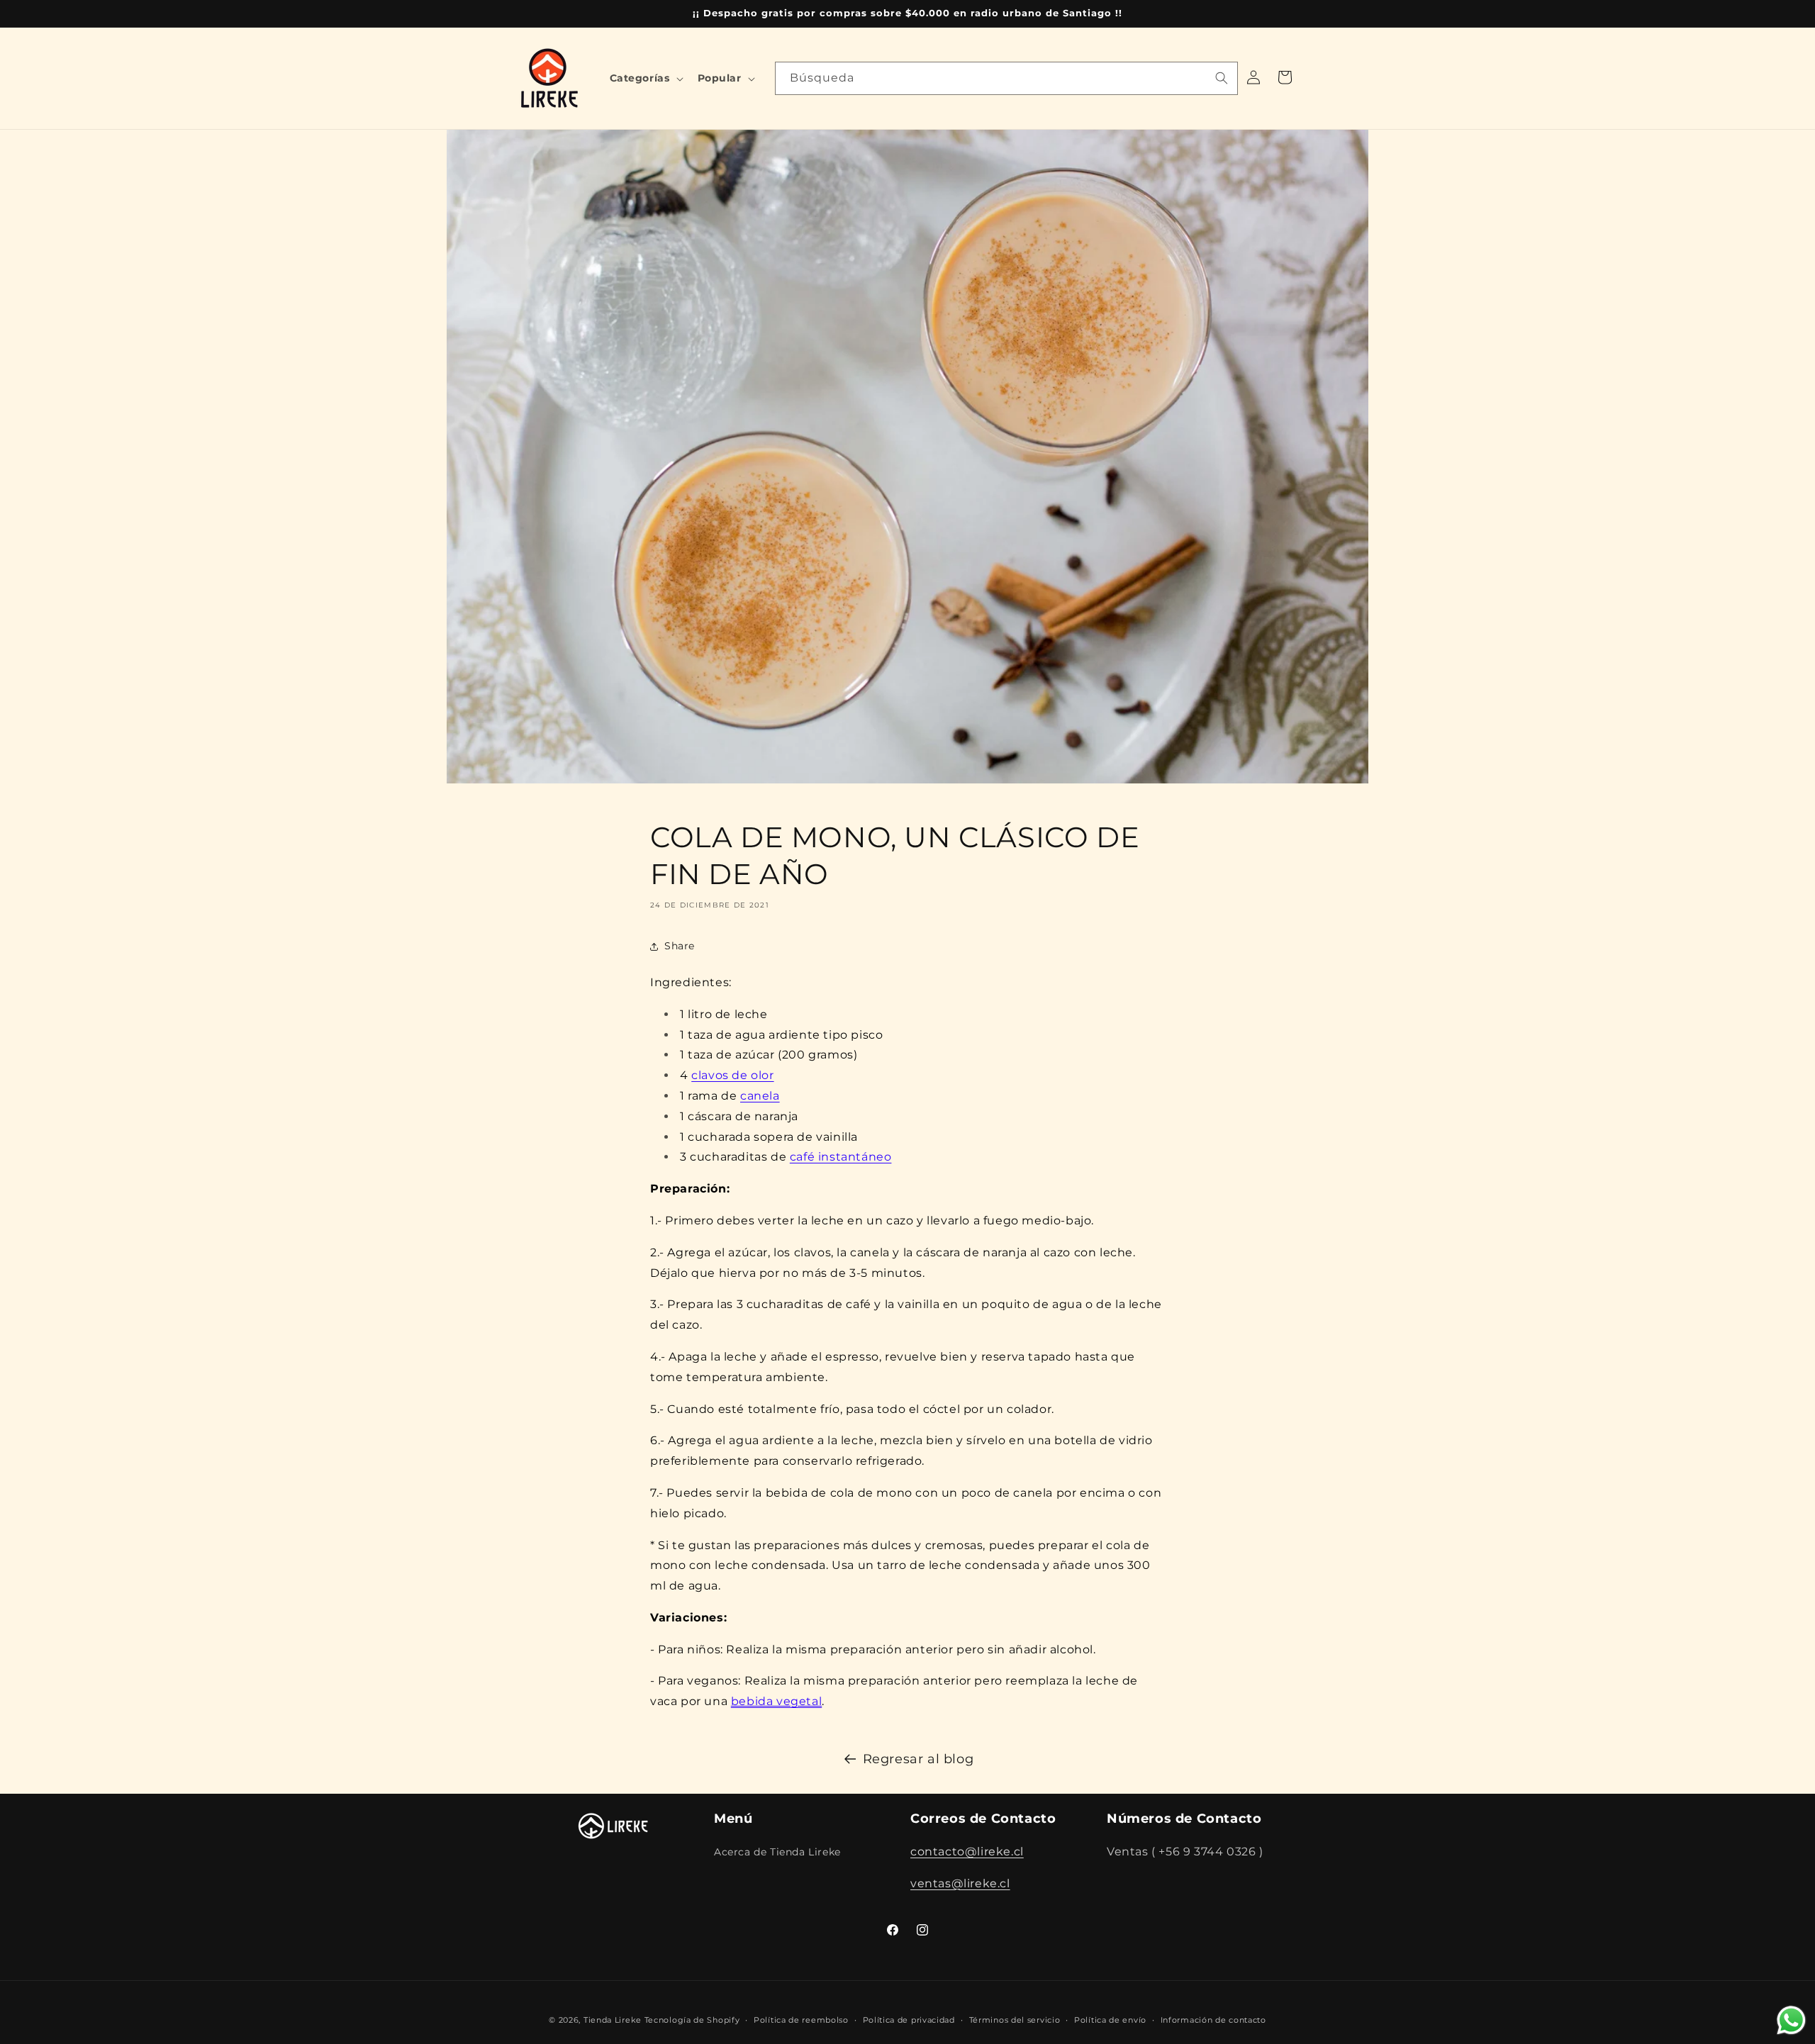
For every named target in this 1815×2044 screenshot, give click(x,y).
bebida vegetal (776, 1701)
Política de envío (1110, 2019)
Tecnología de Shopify (692, 2020)
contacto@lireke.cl (967, 1851)
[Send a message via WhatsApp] (1791, 2020)
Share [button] (680, 946)
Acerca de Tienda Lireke (777, 1851)
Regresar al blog (918, 1759)
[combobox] (1006, 78)
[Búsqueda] (1222, 78)
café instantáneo (841, 1157)
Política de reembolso (801, 2019)
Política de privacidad (909, 2019)
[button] (645, 78)
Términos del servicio (1015, 2019)
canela (760, 1096)
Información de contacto (1213, 2019)
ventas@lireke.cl (960, 1883)
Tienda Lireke (613, 2020)
